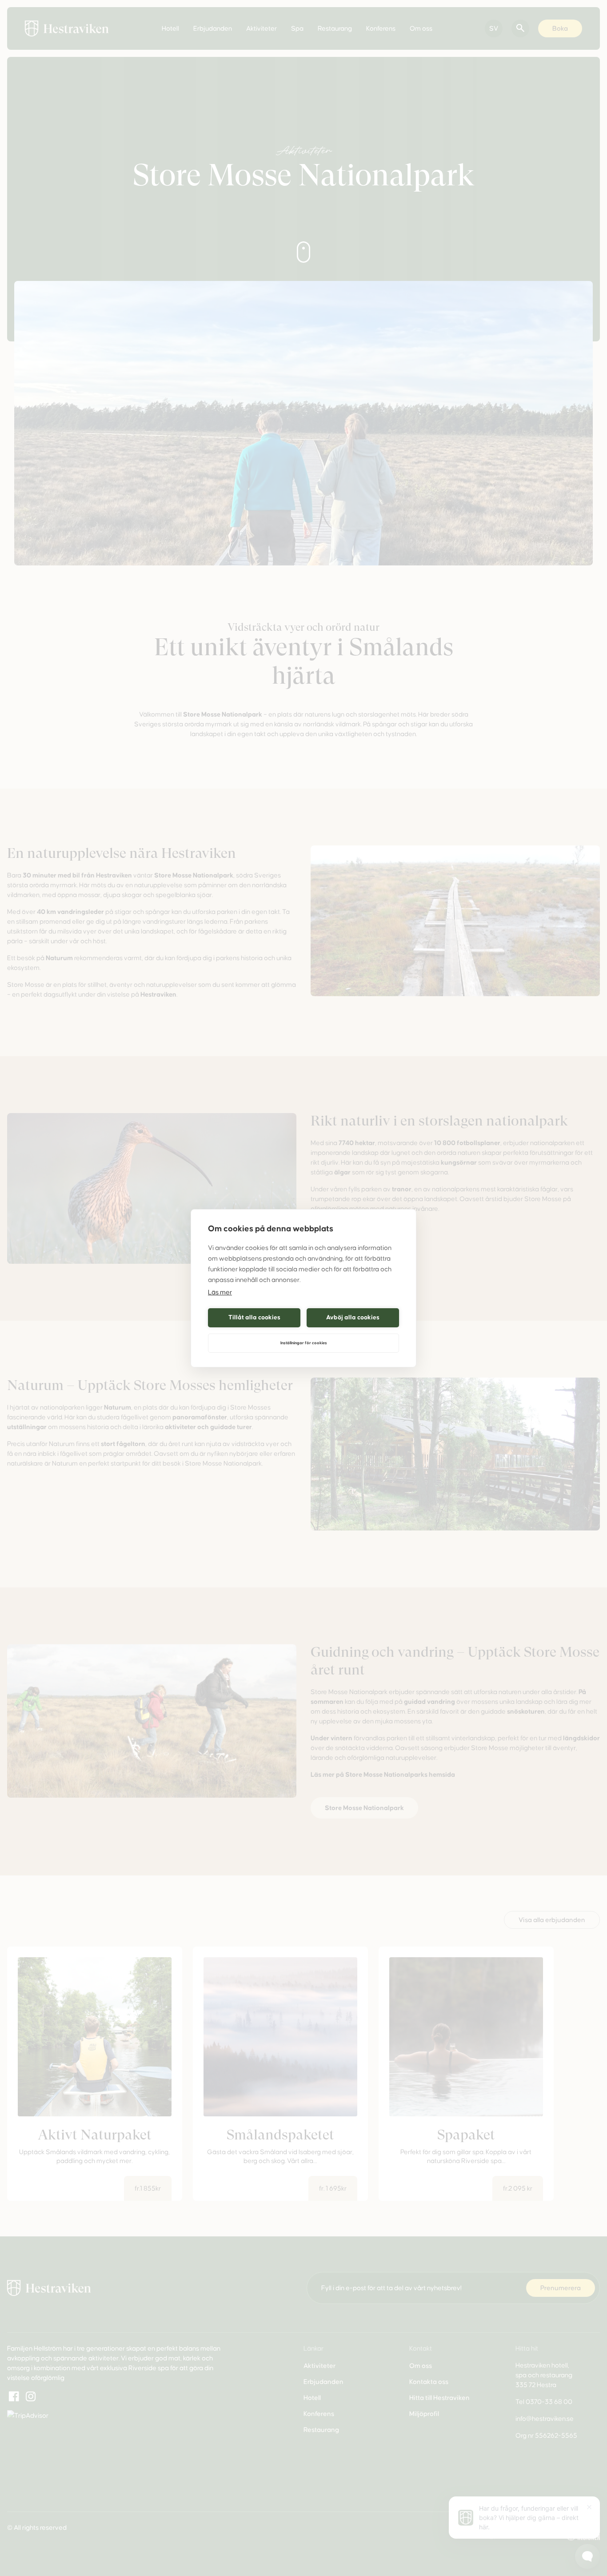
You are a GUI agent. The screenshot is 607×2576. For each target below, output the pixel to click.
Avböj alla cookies (353, 1317)
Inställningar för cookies (304, 1343)
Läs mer (220, 1292)
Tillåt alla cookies (254, 1317)
